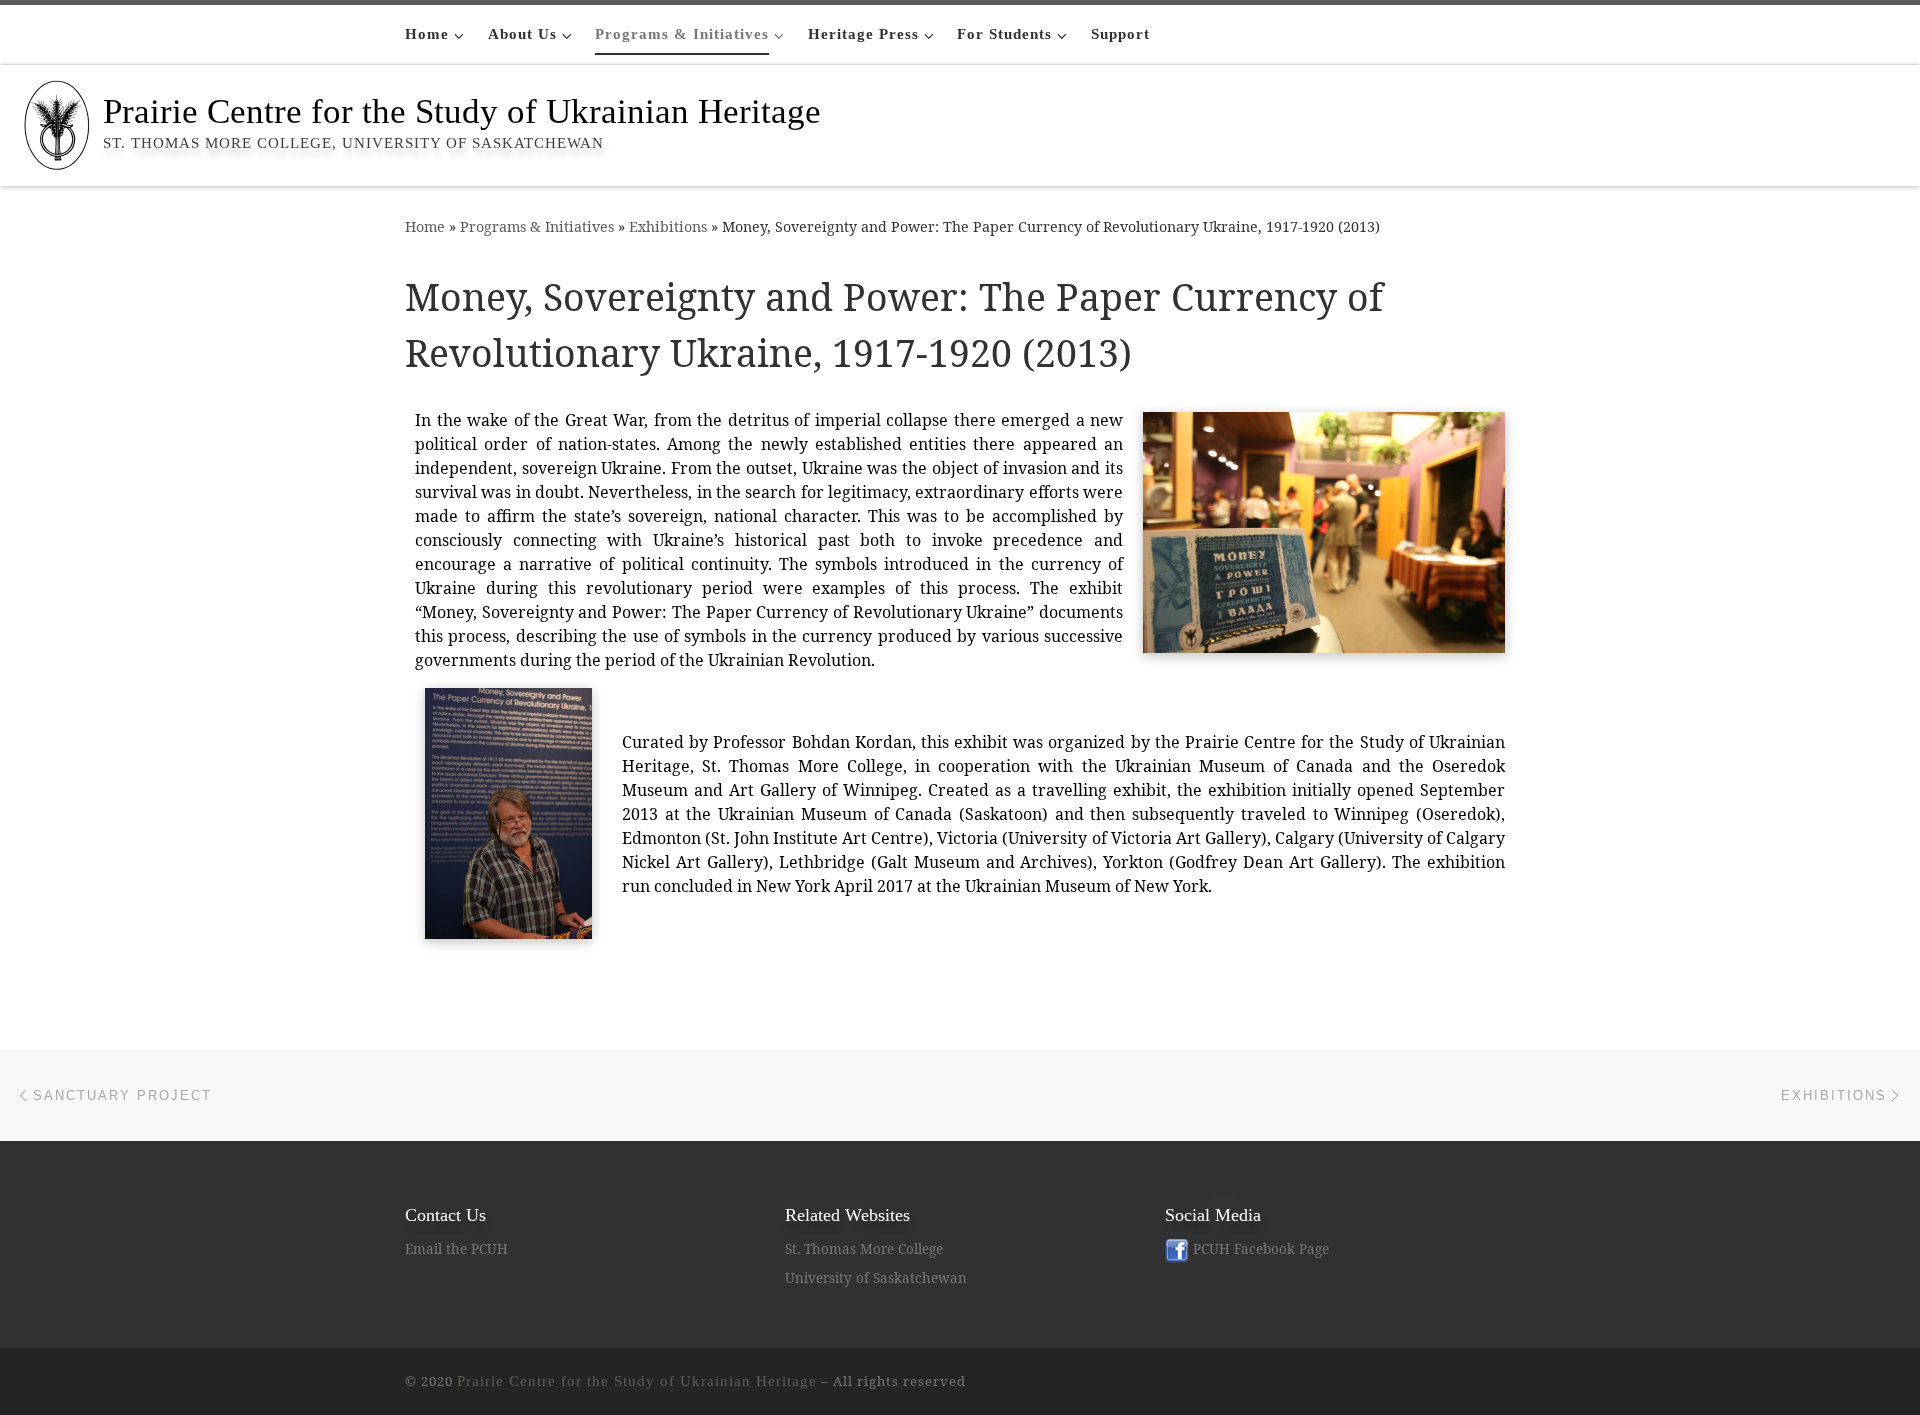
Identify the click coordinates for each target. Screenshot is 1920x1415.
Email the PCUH (456, 1249)
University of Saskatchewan (876, 1278)
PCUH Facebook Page (1259, 1249)
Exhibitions (668, 226)
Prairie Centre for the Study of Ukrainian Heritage (637, 1381)
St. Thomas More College (864, 1249)
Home (425, 226)
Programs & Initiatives (537, 226)
